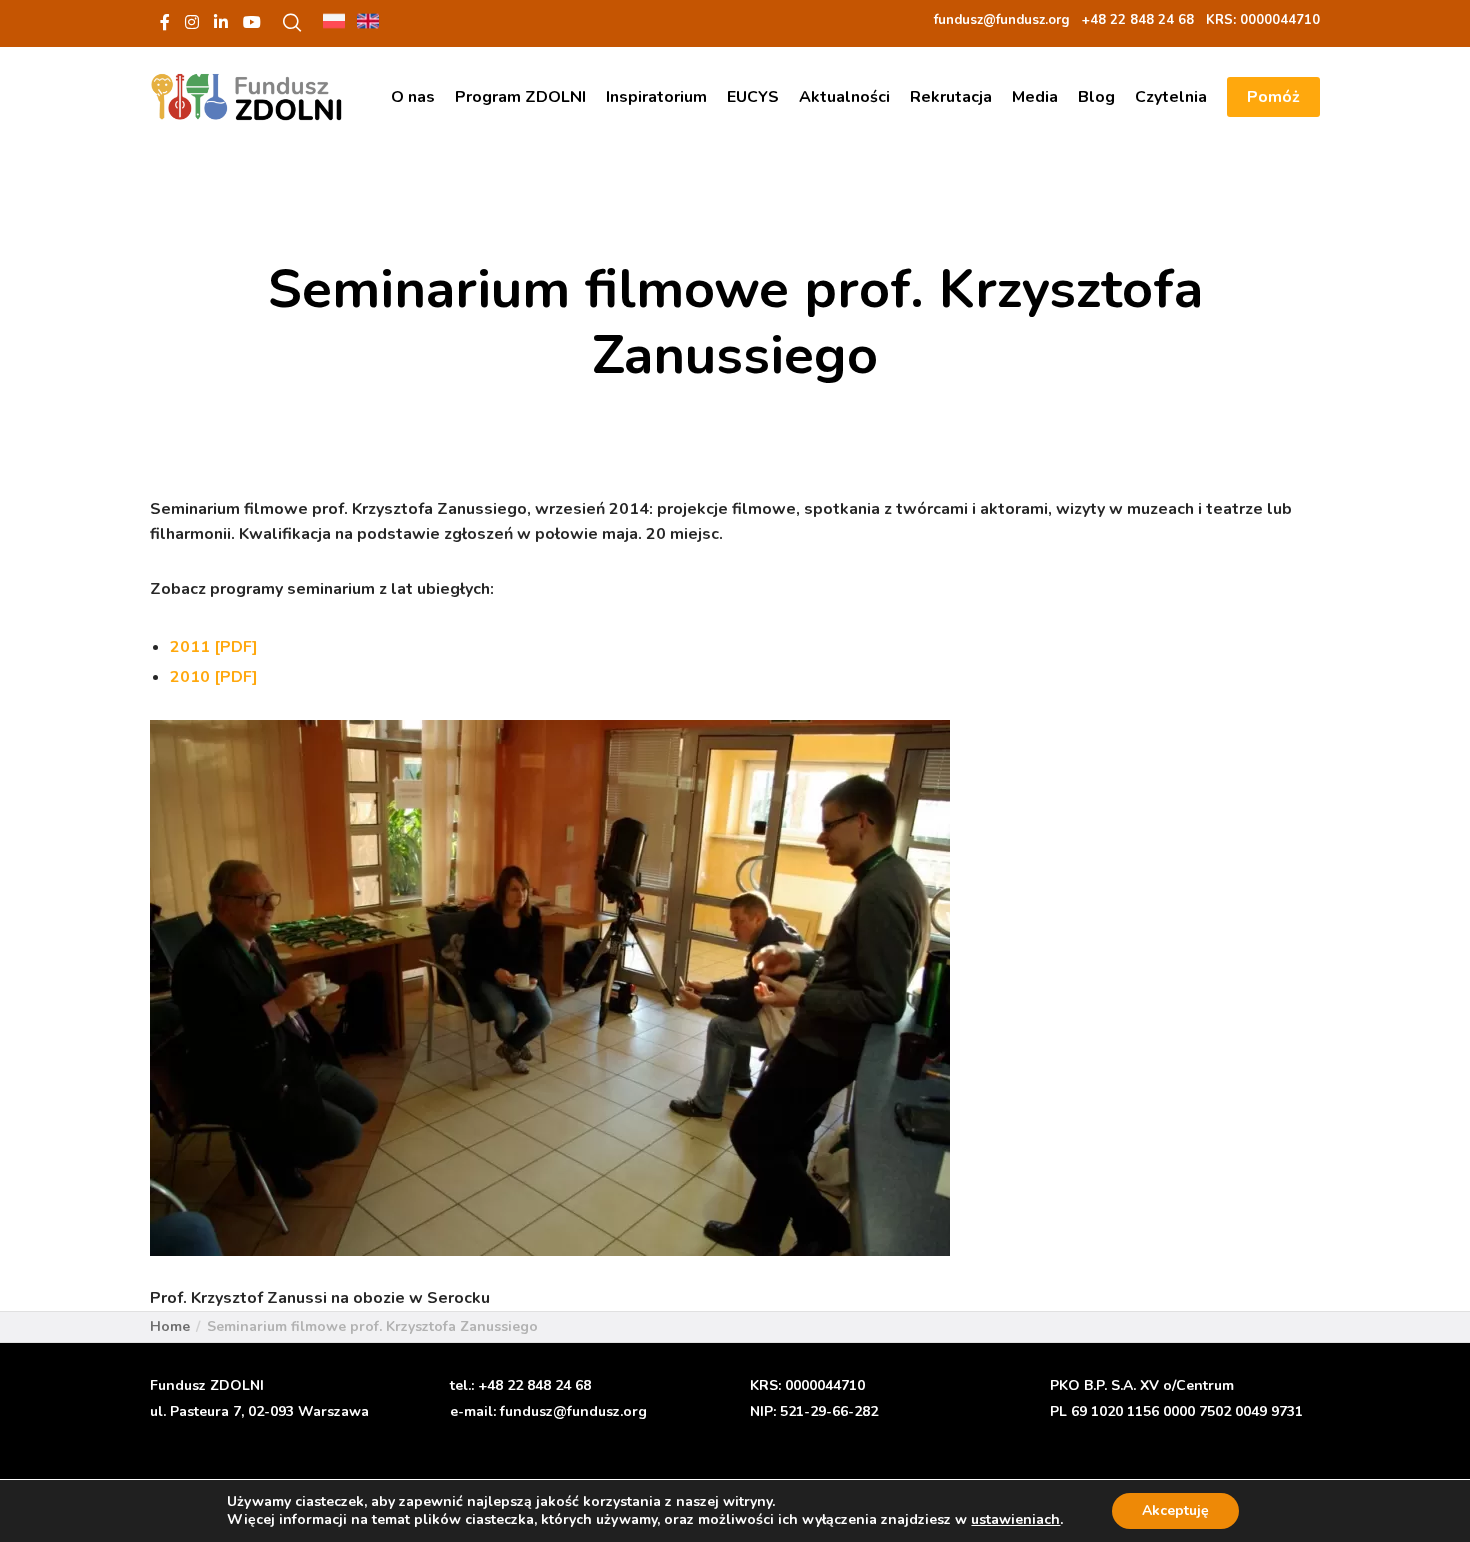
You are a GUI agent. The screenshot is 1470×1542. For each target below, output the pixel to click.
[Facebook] (165, 22)
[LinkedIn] (221, 22)
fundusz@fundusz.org (573, 1411)
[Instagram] (192, 22)
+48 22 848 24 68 (534, 1385)
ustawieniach (1015, 1520)
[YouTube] (252, 22)
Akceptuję (1175, 1510)
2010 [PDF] (214, 677)
